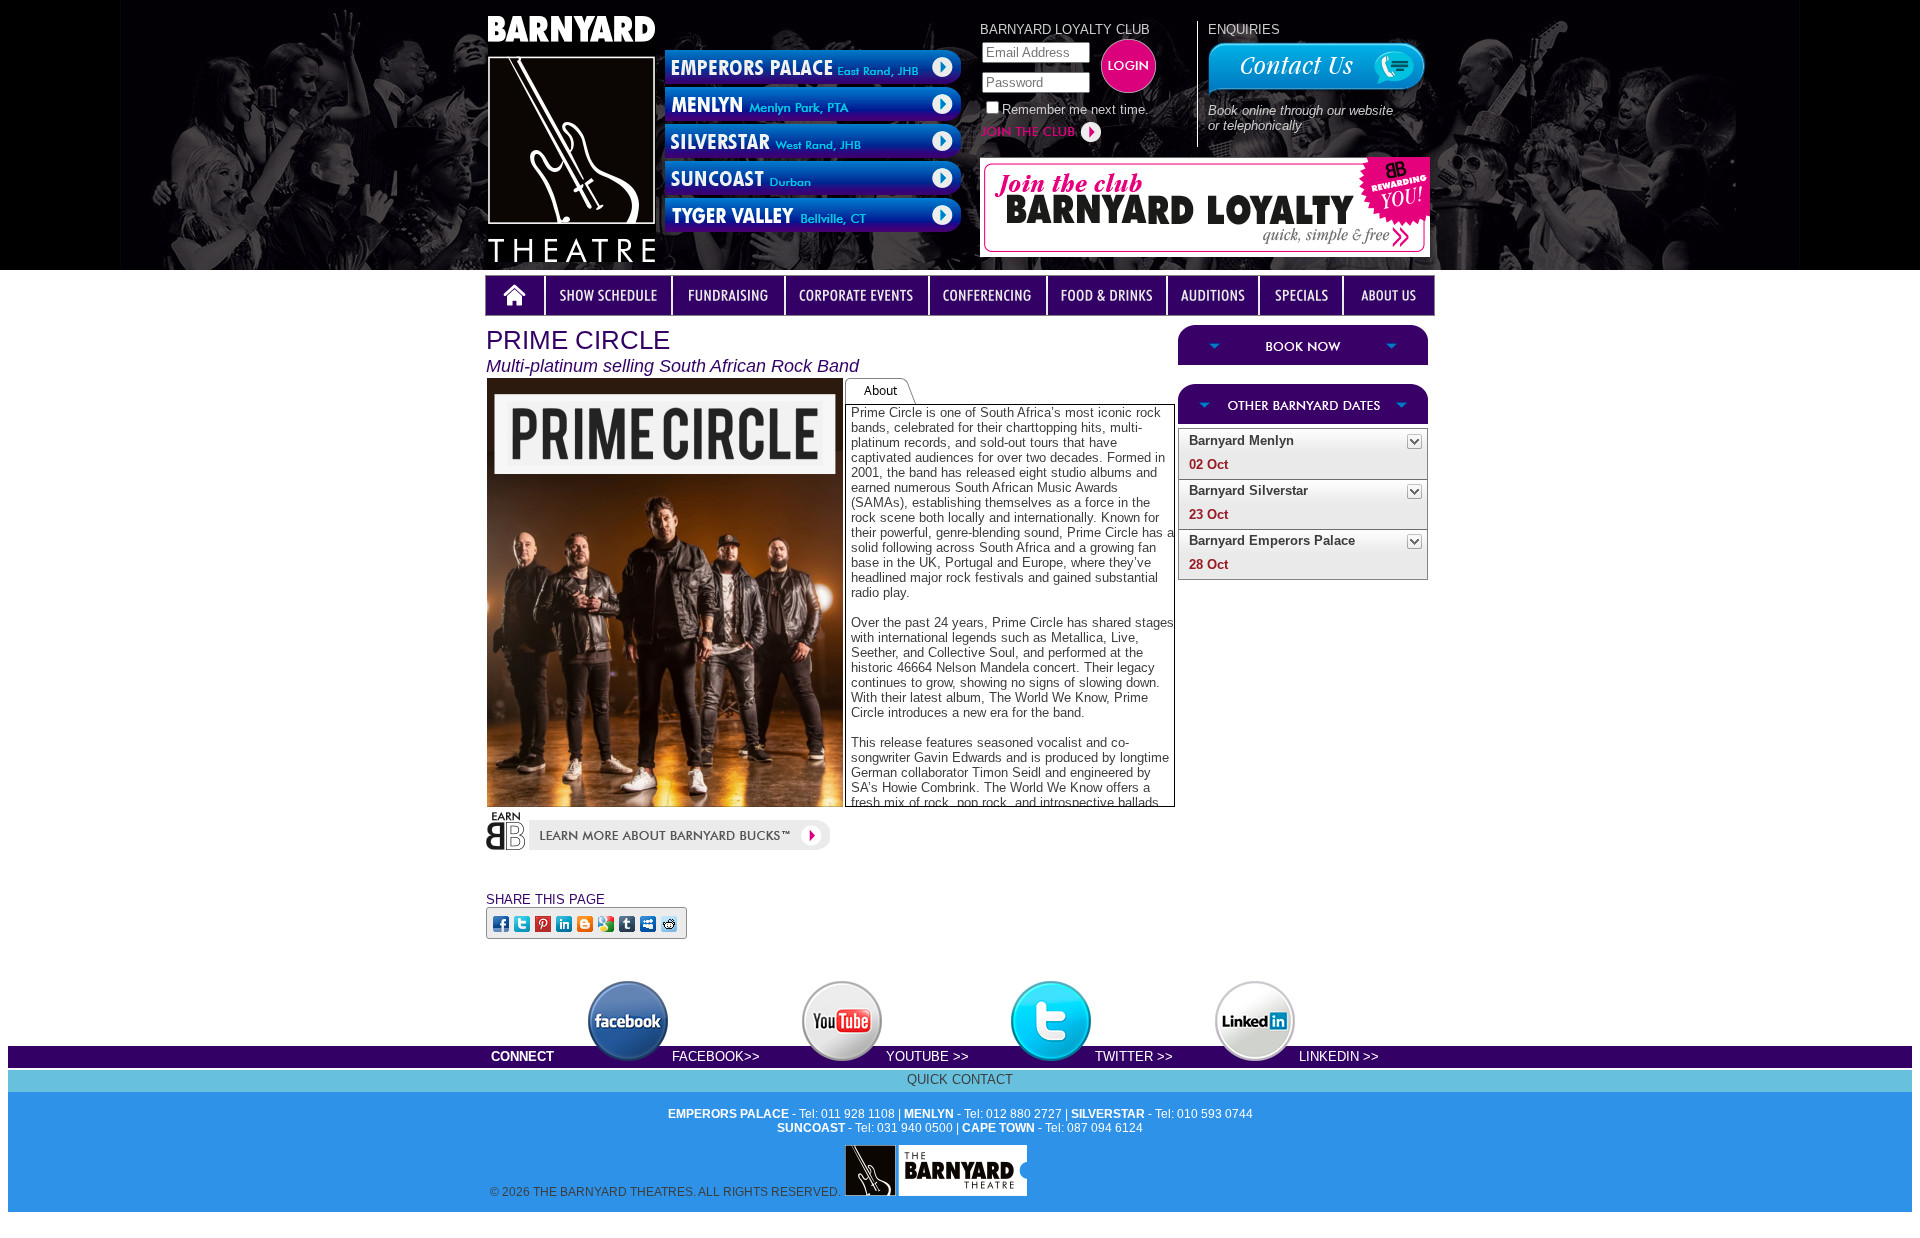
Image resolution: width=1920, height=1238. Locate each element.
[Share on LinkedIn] (565, 922)
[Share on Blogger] (586, 922)
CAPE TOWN (998, 1128)
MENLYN (929, 1114)
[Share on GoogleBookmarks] (607, 922)
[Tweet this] (523, 922)
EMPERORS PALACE (728, 1114)
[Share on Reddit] (670, 922)
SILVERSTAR (1108, 1114)
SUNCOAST (811, 1128)
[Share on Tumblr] (628, 922)
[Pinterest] (544, 922)
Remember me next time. (1075, 109)
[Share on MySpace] (649, 922)
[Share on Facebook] (502, 922)
